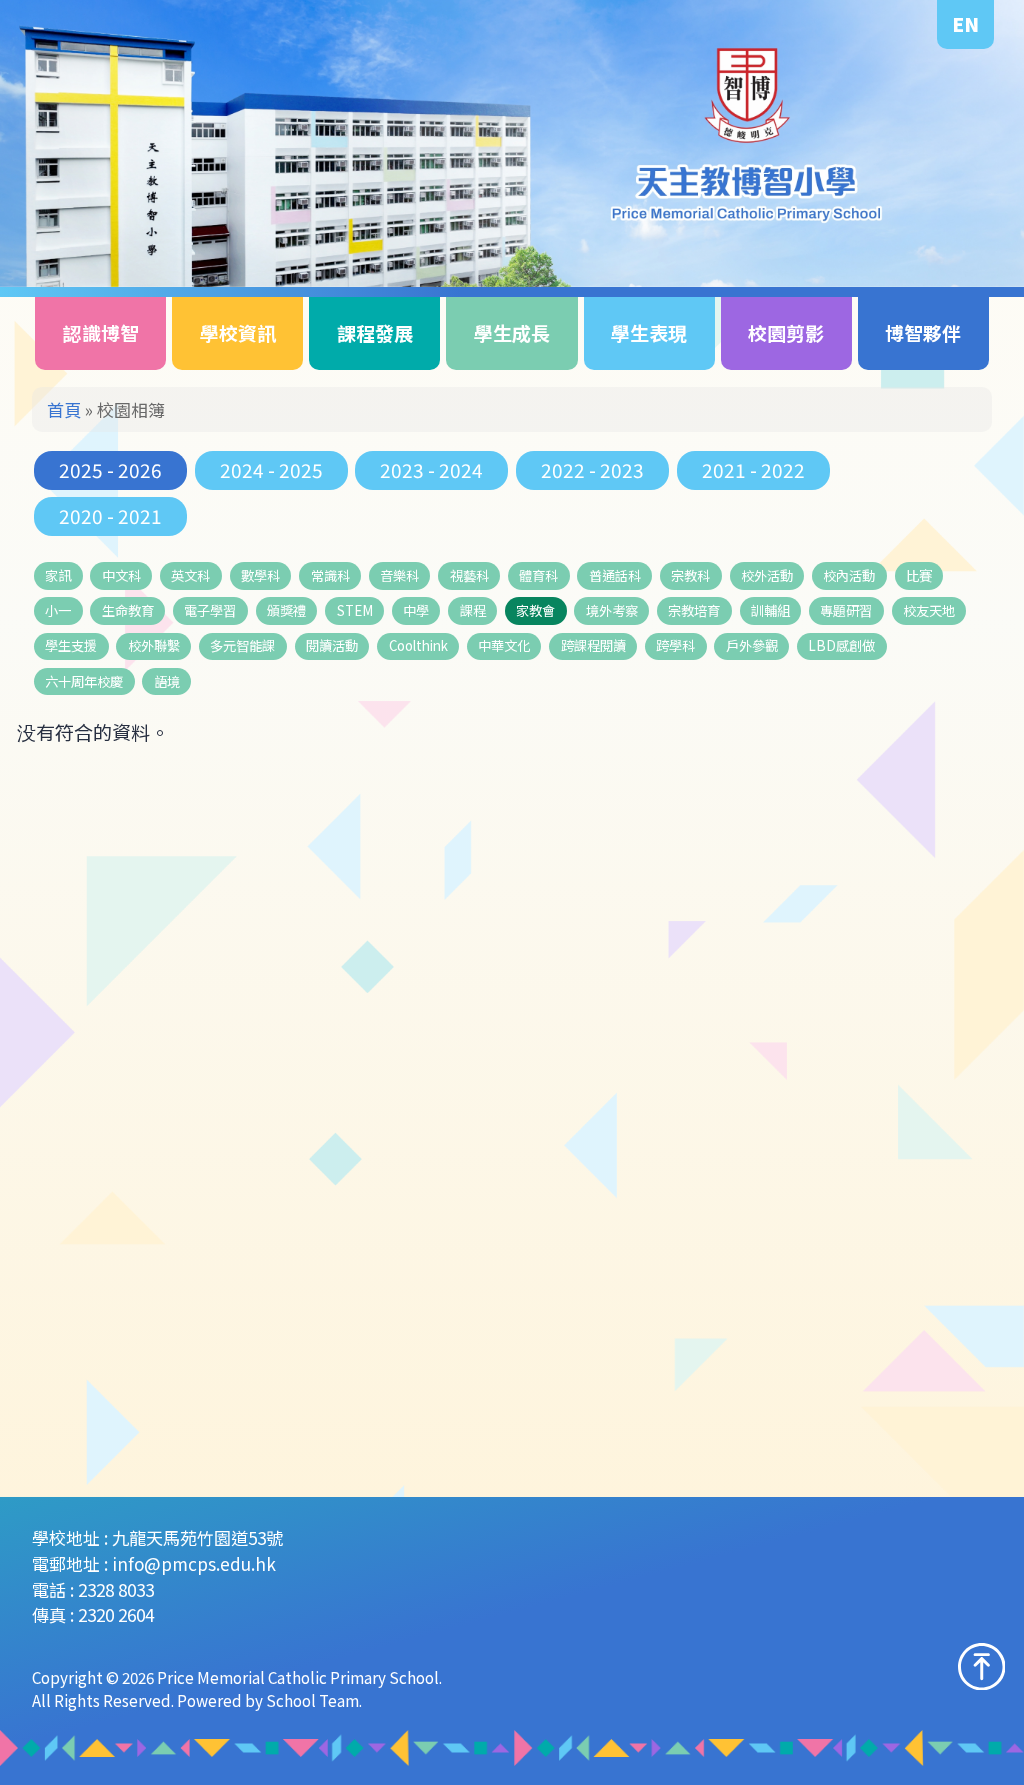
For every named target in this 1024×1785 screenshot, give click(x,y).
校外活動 (767, 575)
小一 (58, 610)
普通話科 (615, 575)
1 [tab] (958, 248)
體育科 (538, 575)
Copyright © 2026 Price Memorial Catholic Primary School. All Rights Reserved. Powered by (237, 1688)
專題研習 (846, 610)
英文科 (190, 575)
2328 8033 (116, 1589)
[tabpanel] (512, 143)
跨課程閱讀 (593, 645)
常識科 (330, 575)
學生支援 (71, 645)
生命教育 (128, 610)
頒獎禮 (286, 610)
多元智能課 (242, 645)
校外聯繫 (154, 645)
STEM (355, 610)
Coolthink (418, 645)
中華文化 (504, 645)
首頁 (64, 409)
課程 (473, 610)
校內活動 (849, 575)
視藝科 (469, 575)
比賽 (919, 575)
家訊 (58, 575)
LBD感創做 (841, 645)
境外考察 (612, 610)
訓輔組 (770, 610)
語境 (167, 681)
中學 (416, 610)
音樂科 (399, 575)
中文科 (121, 575)
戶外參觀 (752, 645)
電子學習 (210, 610)
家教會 (535, 610)
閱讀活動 (332, 645)
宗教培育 (694, 610)
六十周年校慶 (84, 681)
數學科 (260, 575)
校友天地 (929, 610)
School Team (312, 1700)
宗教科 (690, 575)
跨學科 (675, 645)
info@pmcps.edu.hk (194, 1563)
